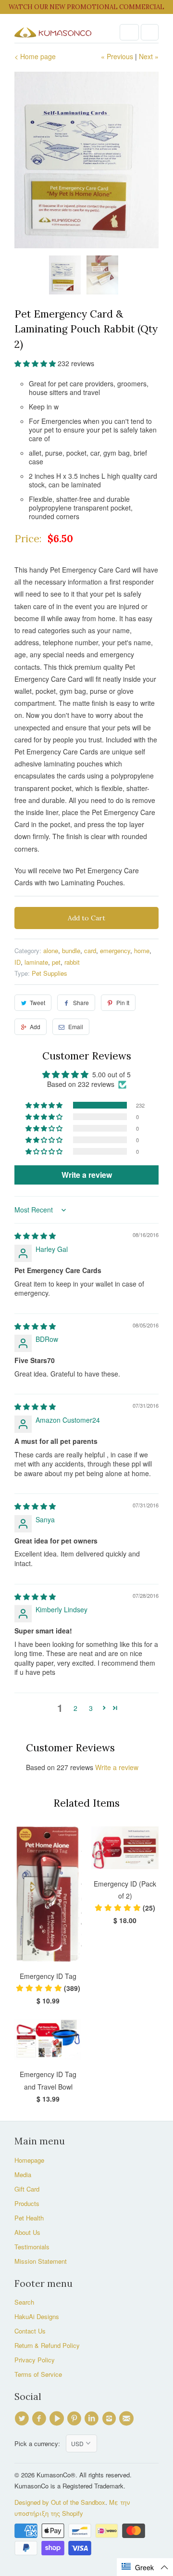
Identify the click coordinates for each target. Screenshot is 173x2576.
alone (51, 950)
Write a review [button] (87, 1175)
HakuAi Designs (37, 2316)
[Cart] (150, 32)
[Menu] (129, 32)
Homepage (29, 2160)
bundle (71, 950)
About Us (27, 2232)
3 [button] (91, 1708)
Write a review (117, 1767)
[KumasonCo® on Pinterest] (75, 2419)
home (142, 950)
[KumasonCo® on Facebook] (40, 2419)
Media (23, 2174)
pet (56, 962)
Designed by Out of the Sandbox (60, 2502)
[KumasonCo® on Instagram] (110, 2419)
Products (27, 2203)
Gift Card (27, 2189)
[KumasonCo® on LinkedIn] (93, 2419)
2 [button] (75, 1708)
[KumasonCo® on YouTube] (58, 2419)
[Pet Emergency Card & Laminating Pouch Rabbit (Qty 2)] (86, 160)
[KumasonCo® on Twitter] (23, 2419)
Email (76, 1027)
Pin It (123, 1002)
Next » (149, 56)
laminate (36, 962)
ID (18, 962)
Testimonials (32, 2247)
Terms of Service (38, 2374)
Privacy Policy (35, 2360)
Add (35, 1027)
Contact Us (30, 2331)
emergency (115, 950)
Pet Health (29, 2218)
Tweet (37, 1002)
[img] (35, 1236)
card (90, 950)
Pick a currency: (40, 2443)
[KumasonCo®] (53, 32)
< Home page (35, 56)
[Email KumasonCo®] (128, 2419)
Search (24, 2302)
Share (81, 1002)
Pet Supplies (49, 973)
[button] (36, 363)
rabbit (72, 962)
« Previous (117, 56)
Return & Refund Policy (47, 2345)
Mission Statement (41, 2261)
